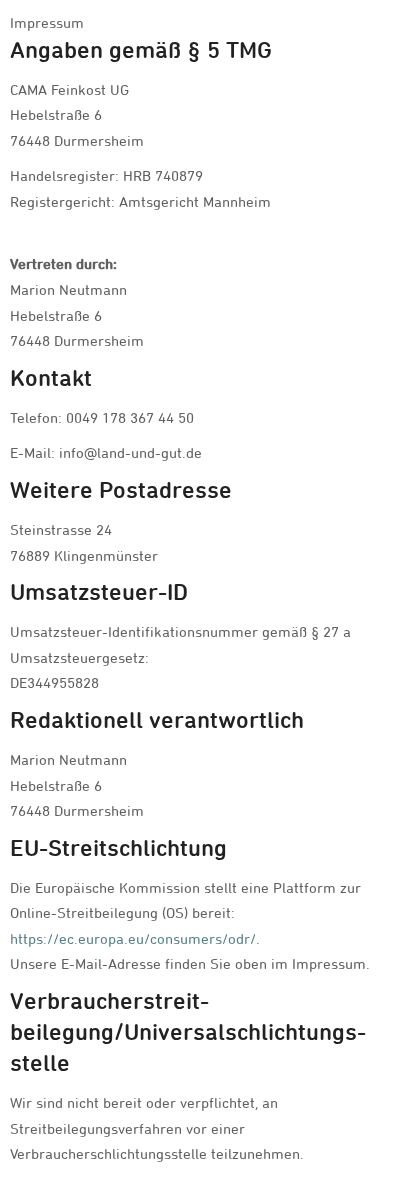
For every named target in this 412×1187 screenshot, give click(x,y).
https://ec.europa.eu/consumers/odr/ (133, 938)
